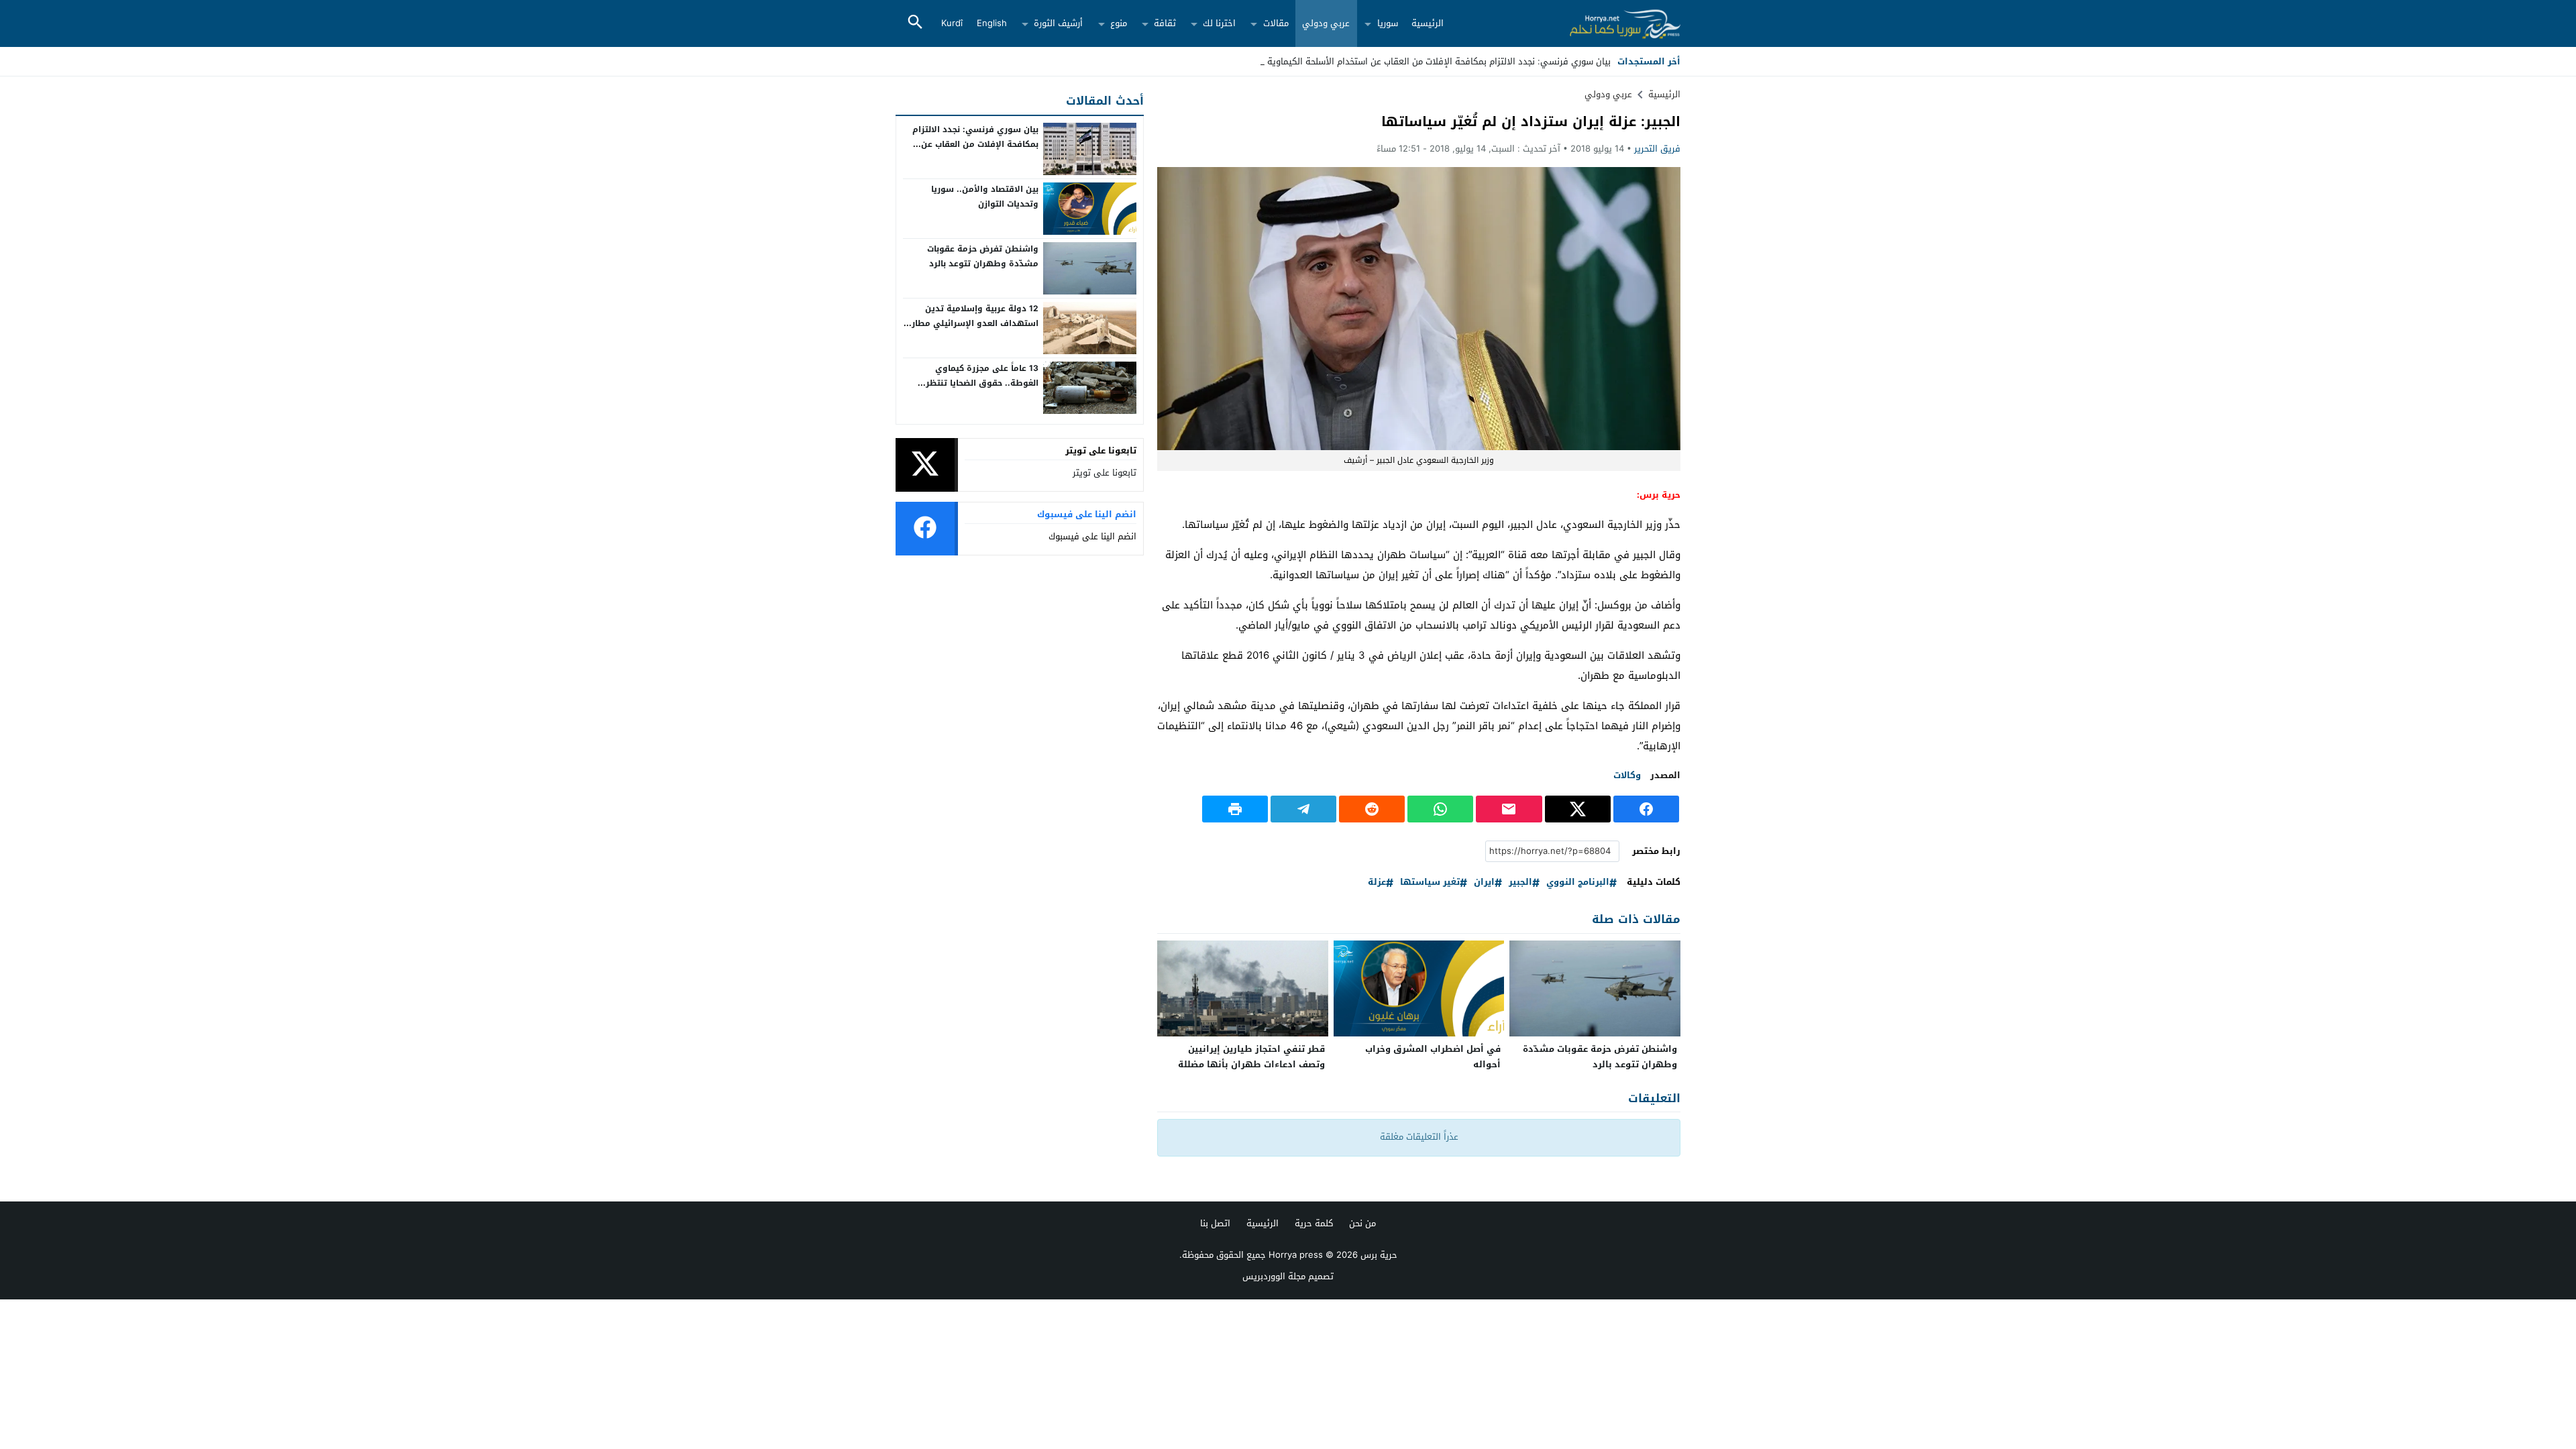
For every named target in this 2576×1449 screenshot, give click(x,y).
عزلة (1377, 882)
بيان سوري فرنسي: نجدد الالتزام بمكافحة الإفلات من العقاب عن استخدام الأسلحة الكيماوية (1439, 61)
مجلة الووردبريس (1274, 1276)
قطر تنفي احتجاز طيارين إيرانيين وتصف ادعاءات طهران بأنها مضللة (1251, 1057)
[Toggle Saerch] (915, 23)
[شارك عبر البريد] (1509, 809)
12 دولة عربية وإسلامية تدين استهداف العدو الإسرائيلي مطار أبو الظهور (975, 323)
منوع (1119, 23)
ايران (1484, 882)
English (992, 23)
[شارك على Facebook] (1646, 809)
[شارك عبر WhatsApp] (1440, 809)
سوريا (1388, 23)
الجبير (1520, 882)
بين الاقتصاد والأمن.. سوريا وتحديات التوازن (985, 197)
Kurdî (952, 23)
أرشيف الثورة (1058, 23)
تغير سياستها (1430, 882)
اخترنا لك (1219, 23)
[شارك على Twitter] (1578, 809)
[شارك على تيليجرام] (1303, 809)
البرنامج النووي (1578, 882)
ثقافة (1165, 23)
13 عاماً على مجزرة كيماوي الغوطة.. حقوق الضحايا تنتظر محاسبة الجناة (982, 383)
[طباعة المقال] (1235, 809)
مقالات (1276, 23)
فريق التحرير (1657, 149)
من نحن (1362, 1223)
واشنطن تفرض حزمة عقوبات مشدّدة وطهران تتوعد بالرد (1600, 1057)
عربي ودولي (1326, 23)
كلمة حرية (1314, 1223)
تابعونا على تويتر (1105, 473)
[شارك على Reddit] (1372, 809)
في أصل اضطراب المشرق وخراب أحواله (1433, 1057)
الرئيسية (1428, 23)
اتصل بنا (1215, 1223)
